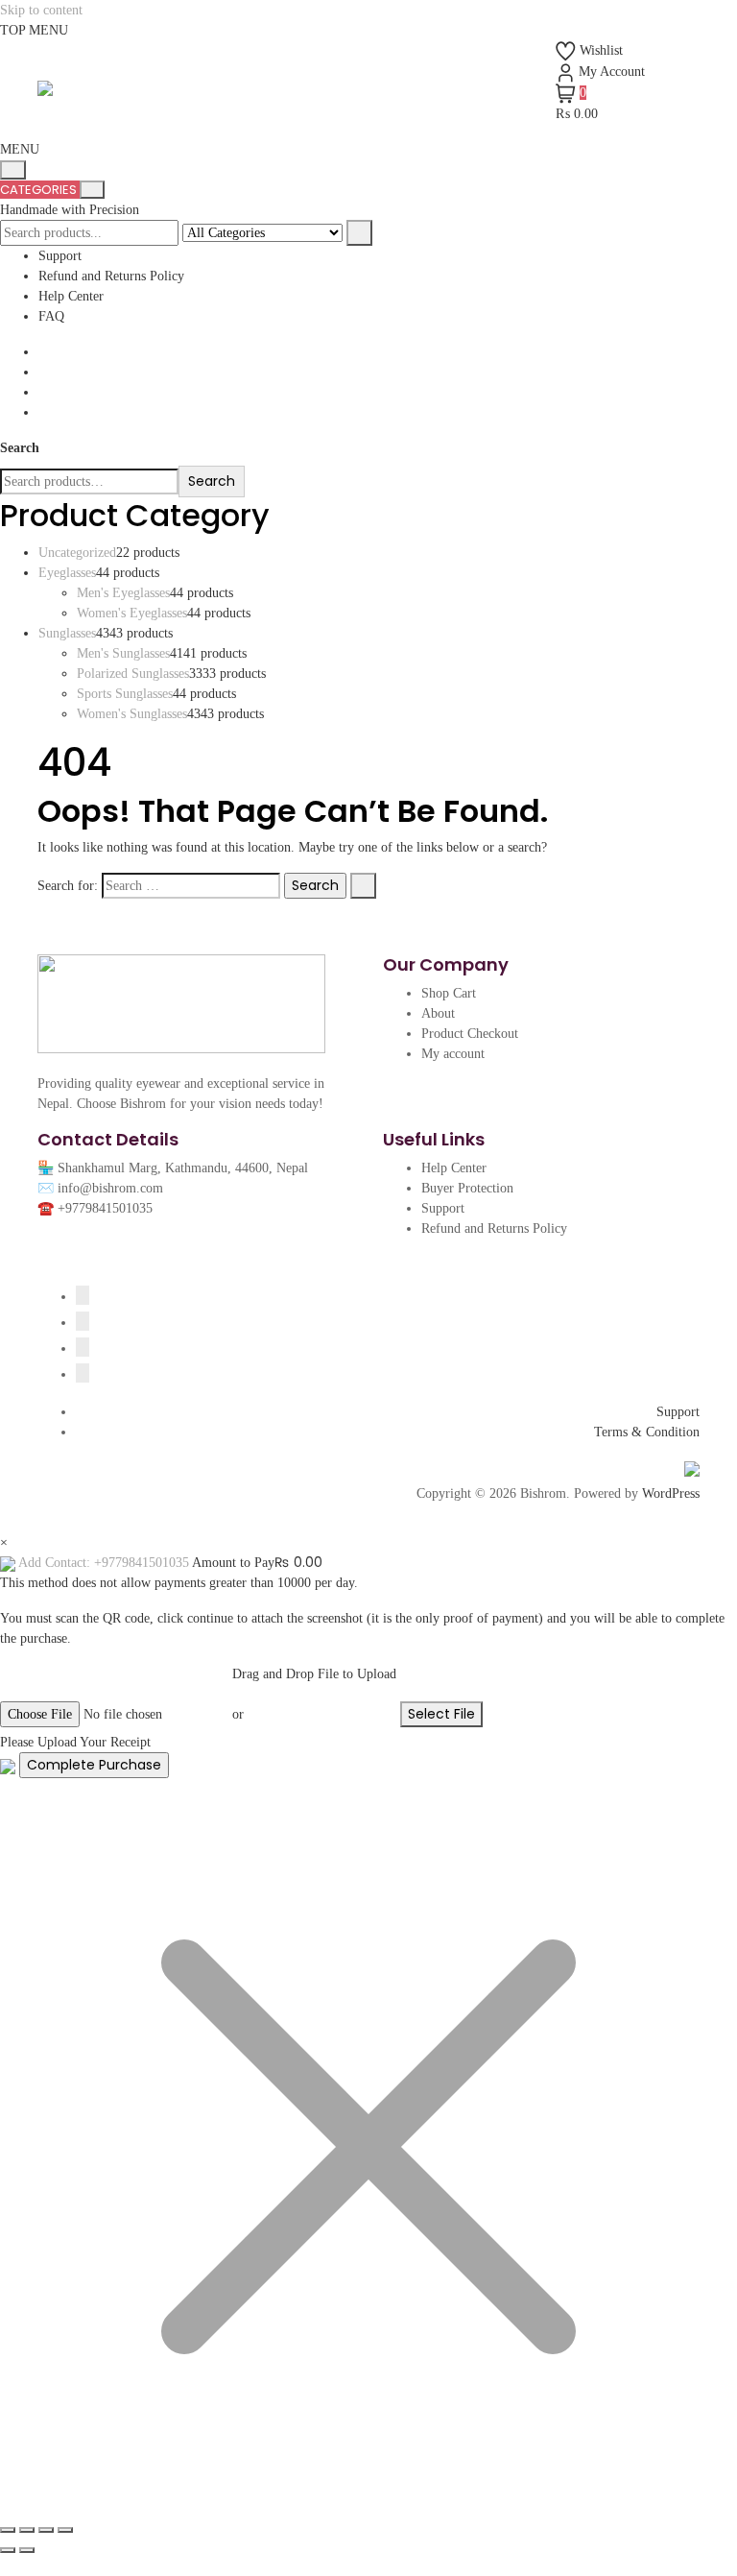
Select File (441, 1714)
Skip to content (41, 10)
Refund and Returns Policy (111, 276)
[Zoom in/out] (8, 2530)
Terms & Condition (647, 1432)
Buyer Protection (467, 1188)
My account (453, 1054)
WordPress (671, 1493)
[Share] (46, 2530)
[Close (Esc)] (65, 2530)
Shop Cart (449, 993)
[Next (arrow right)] (27, 2550)
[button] (20, 149)
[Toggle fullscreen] (27, 2530)
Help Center (71, 296)
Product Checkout (470, 1034)
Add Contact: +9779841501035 (104, 1563)
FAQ (51, 316)
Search (20, 448)
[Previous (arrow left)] (8, 2550)
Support (60, 256)
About (438, 1013)
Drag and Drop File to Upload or (314, 1694)
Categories (40, 190)
